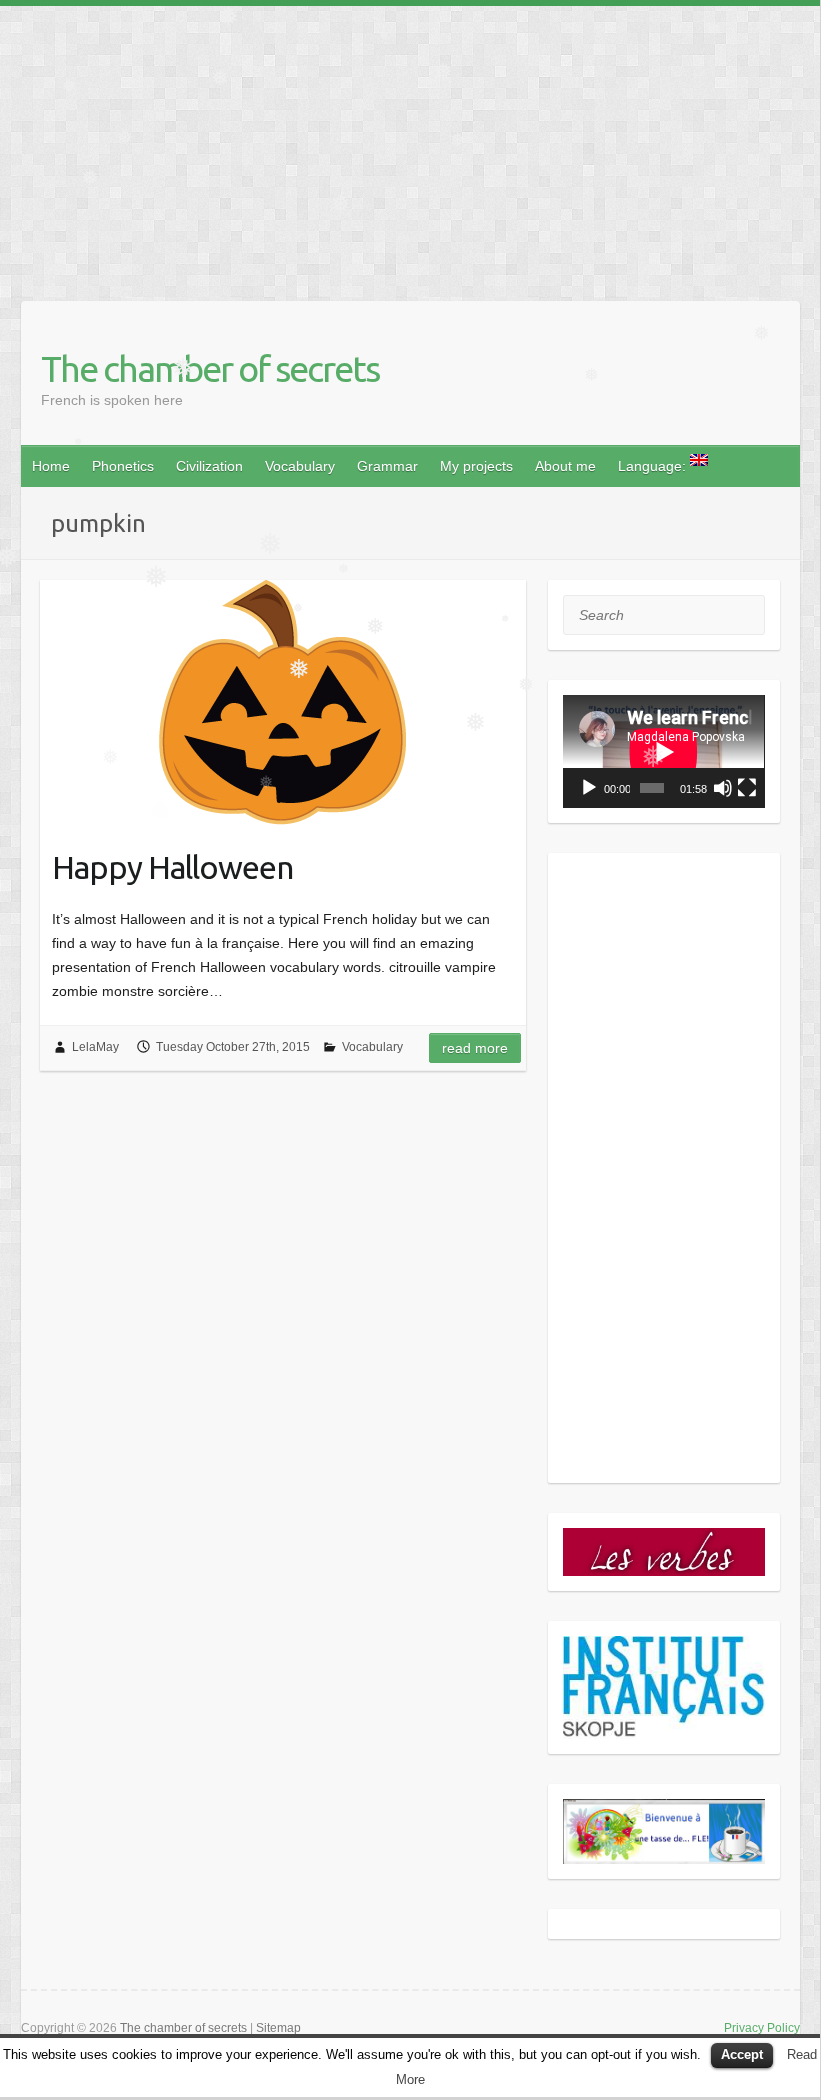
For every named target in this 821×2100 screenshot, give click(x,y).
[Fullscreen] (747, 788)
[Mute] (723, 788)
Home (51, 466)
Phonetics (123, 466)
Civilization (209, 466)
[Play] (589, 788)
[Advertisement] (410, 146)
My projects (476, 466)
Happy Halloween (172, 867)
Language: (654, 466)
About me (565, 466)
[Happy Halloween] (283, 702)
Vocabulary (300, 466)
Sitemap (278, 2028)
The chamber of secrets (210, 368)
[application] (663, 751)
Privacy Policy (762, 2028)
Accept (742, 2054)
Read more (475, 1048)
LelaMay (95, 1047)
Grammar (387, 466)
